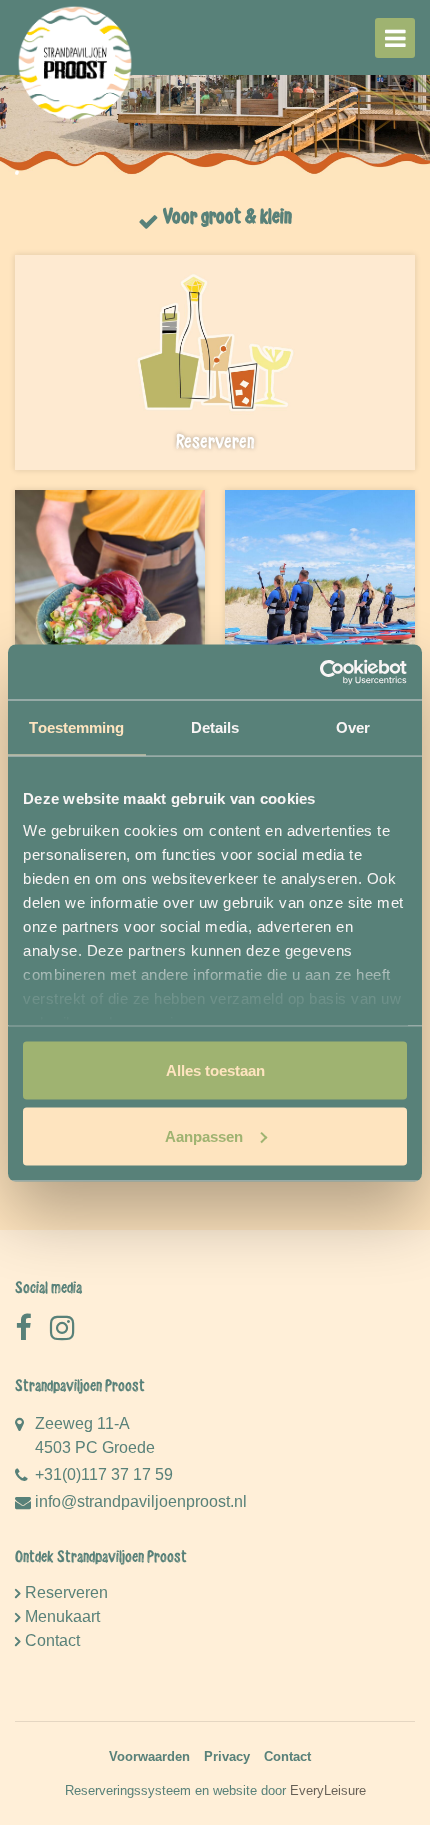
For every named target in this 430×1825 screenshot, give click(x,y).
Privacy (227, 1756)
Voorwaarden (149, 1756)
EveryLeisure (328, 1790)
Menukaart (62, 1616)
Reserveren (66, 1592)
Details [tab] (215, 727)
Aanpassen (204, 1135)
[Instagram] (62, 1328)
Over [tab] (353, 727)
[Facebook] (23, 1328)
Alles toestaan (215, 1070)
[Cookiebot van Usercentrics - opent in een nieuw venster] (319, 672)
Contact (52, 1640)
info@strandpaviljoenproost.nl (141, 1501)
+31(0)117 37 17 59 (104, 1474)
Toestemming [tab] (76, 727)
